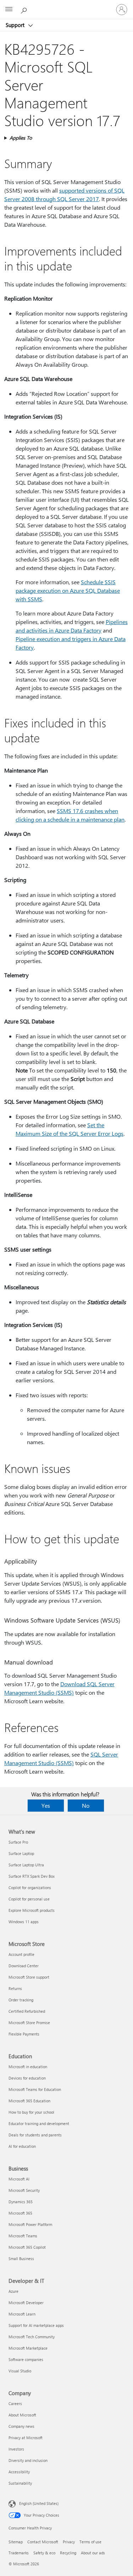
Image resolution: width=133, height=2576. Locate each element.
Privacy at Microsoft (26, 2438)
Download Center (24, 1966)
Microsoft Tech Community (32, 2337)
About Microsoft (22, 2415)
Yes (46, 1805)
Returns (15, 1988)
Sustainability (20, 2483)
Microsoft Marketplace (28, 2348)
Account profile (21, 1954)
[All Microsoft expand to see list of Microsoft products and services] (9, 10)
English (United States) (39, 2503)
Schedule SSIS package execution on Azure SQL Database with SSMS (68, 590)
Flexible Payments (24, 2034)
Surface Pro (18, 1842)
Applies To (21, 138)
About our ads (93, 2553)
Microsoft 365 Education (29, 2101)
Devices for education (27, 2078)
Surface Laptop (21, 1853)
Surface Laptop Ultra (26, 1865)
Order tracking (21, 2000)
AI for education (22, 2146)
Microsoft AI (19, 2179)
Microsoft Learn (22, 2314)
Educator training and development (39, 2123)
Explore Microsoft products (32, 1910)
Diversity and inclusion (28, 2460)
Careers (15, 2403)
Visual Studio (20, 2371)
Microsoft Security (24, 2190)
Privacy (69, 2542)
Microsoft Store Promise (29, 2023)
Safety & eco (44, 2553)
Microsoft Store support (29, 1977)
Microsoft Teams (23, 2236)
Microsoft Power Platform (30, 2224)
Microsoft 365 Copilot (27, 2247)
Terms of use (90, 2542)
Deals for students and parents (35, 2135)
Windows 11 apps (24, 1922)
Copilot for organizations (30, 1887)
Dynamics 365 (21, 2202)
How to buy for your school (31, 2112)
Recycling (68, 2553)
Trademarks (19, 2553)
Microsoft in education (28, 2067)
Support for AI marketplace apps (36, 2325)
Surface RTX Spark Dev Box (32, 1876)
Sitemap (16, 2542)
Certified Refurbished (27, 2011)
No (86, 1805)
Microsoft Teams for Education (35, 2089)
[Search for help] (25, 9)
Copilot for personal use (29, 1899)
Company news (21, 2426)
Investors (16, 2449)
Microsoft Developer (26, 2303)
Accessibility (19, 2472)
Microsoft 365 (20, 2213)
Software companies (26, 2359)
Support (16, 25)
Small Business (21, 2258)
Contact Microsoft (43, 2542)
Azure (13, 2291)
